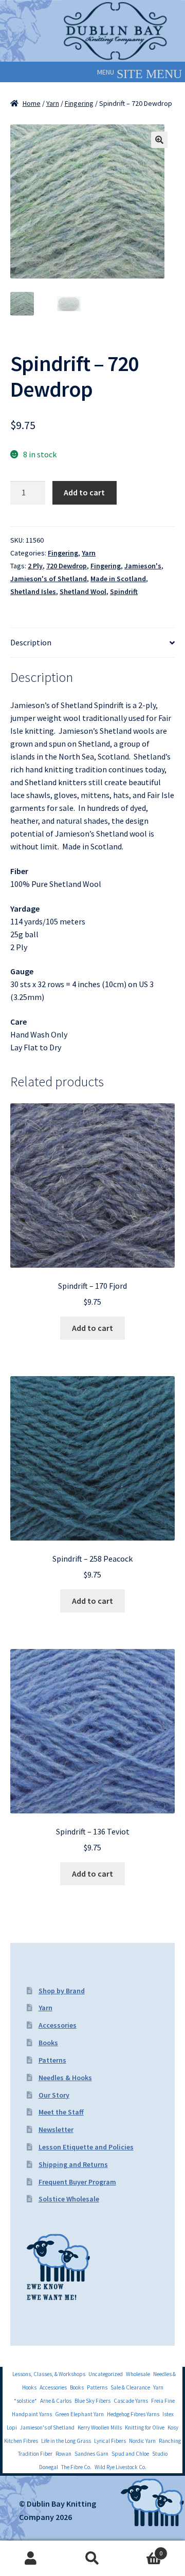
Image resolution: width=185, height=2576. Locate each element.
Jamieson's (143, 566)
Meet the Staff (61, 2112)
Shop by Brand (62, 1991)
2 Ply (35, 566)
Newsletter (56, 2129)
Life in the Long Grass (66, 2441)
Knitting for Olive (145, 2427)
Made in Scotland (118, 579)
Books (48, 2043)
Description (31, 642)
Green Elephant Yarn (79, 2414)
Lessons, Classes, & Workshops (49, 2374)
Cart (143, 2550)
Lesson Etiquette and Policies (86, 2147)
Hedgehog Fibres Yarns (133, 2414)
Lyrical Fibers (110, 2441)
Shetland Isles (33, 591)
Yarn (53, 103)
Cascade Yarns (131, 2401)
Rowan (63, 2454)
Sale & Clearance (130, 2387)
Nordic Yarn (142, 2441)
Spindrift (124, 591)
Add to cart (84, 492)
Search (92, 2559)
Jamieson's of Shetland (49, 579)
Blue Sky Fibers (92, 2401)
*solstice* (25, 2401)
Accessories (58, 2025)
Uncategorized (106, 2374)
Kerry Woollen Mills (100, 2427)
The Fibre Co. (76, 2467)
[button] (106, 72)
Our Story (54, 2095)
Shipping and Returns (73, 2164)
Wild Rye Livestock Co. (121, 2467)
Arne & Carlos (56, 2401)
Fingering (79, 103)
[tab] (92, 643)
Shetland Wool (83, 591)
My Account (31, 2559)
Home (32, 103)
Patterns (52, 2060)
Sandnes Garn (91, 2454)
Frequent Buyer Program (77, 2182)
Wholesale (138, 2374)
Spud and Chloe (130, 2454)
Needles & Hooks (65, 2078)
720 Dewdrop (67, 566)
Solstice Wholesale (69, 2199)
